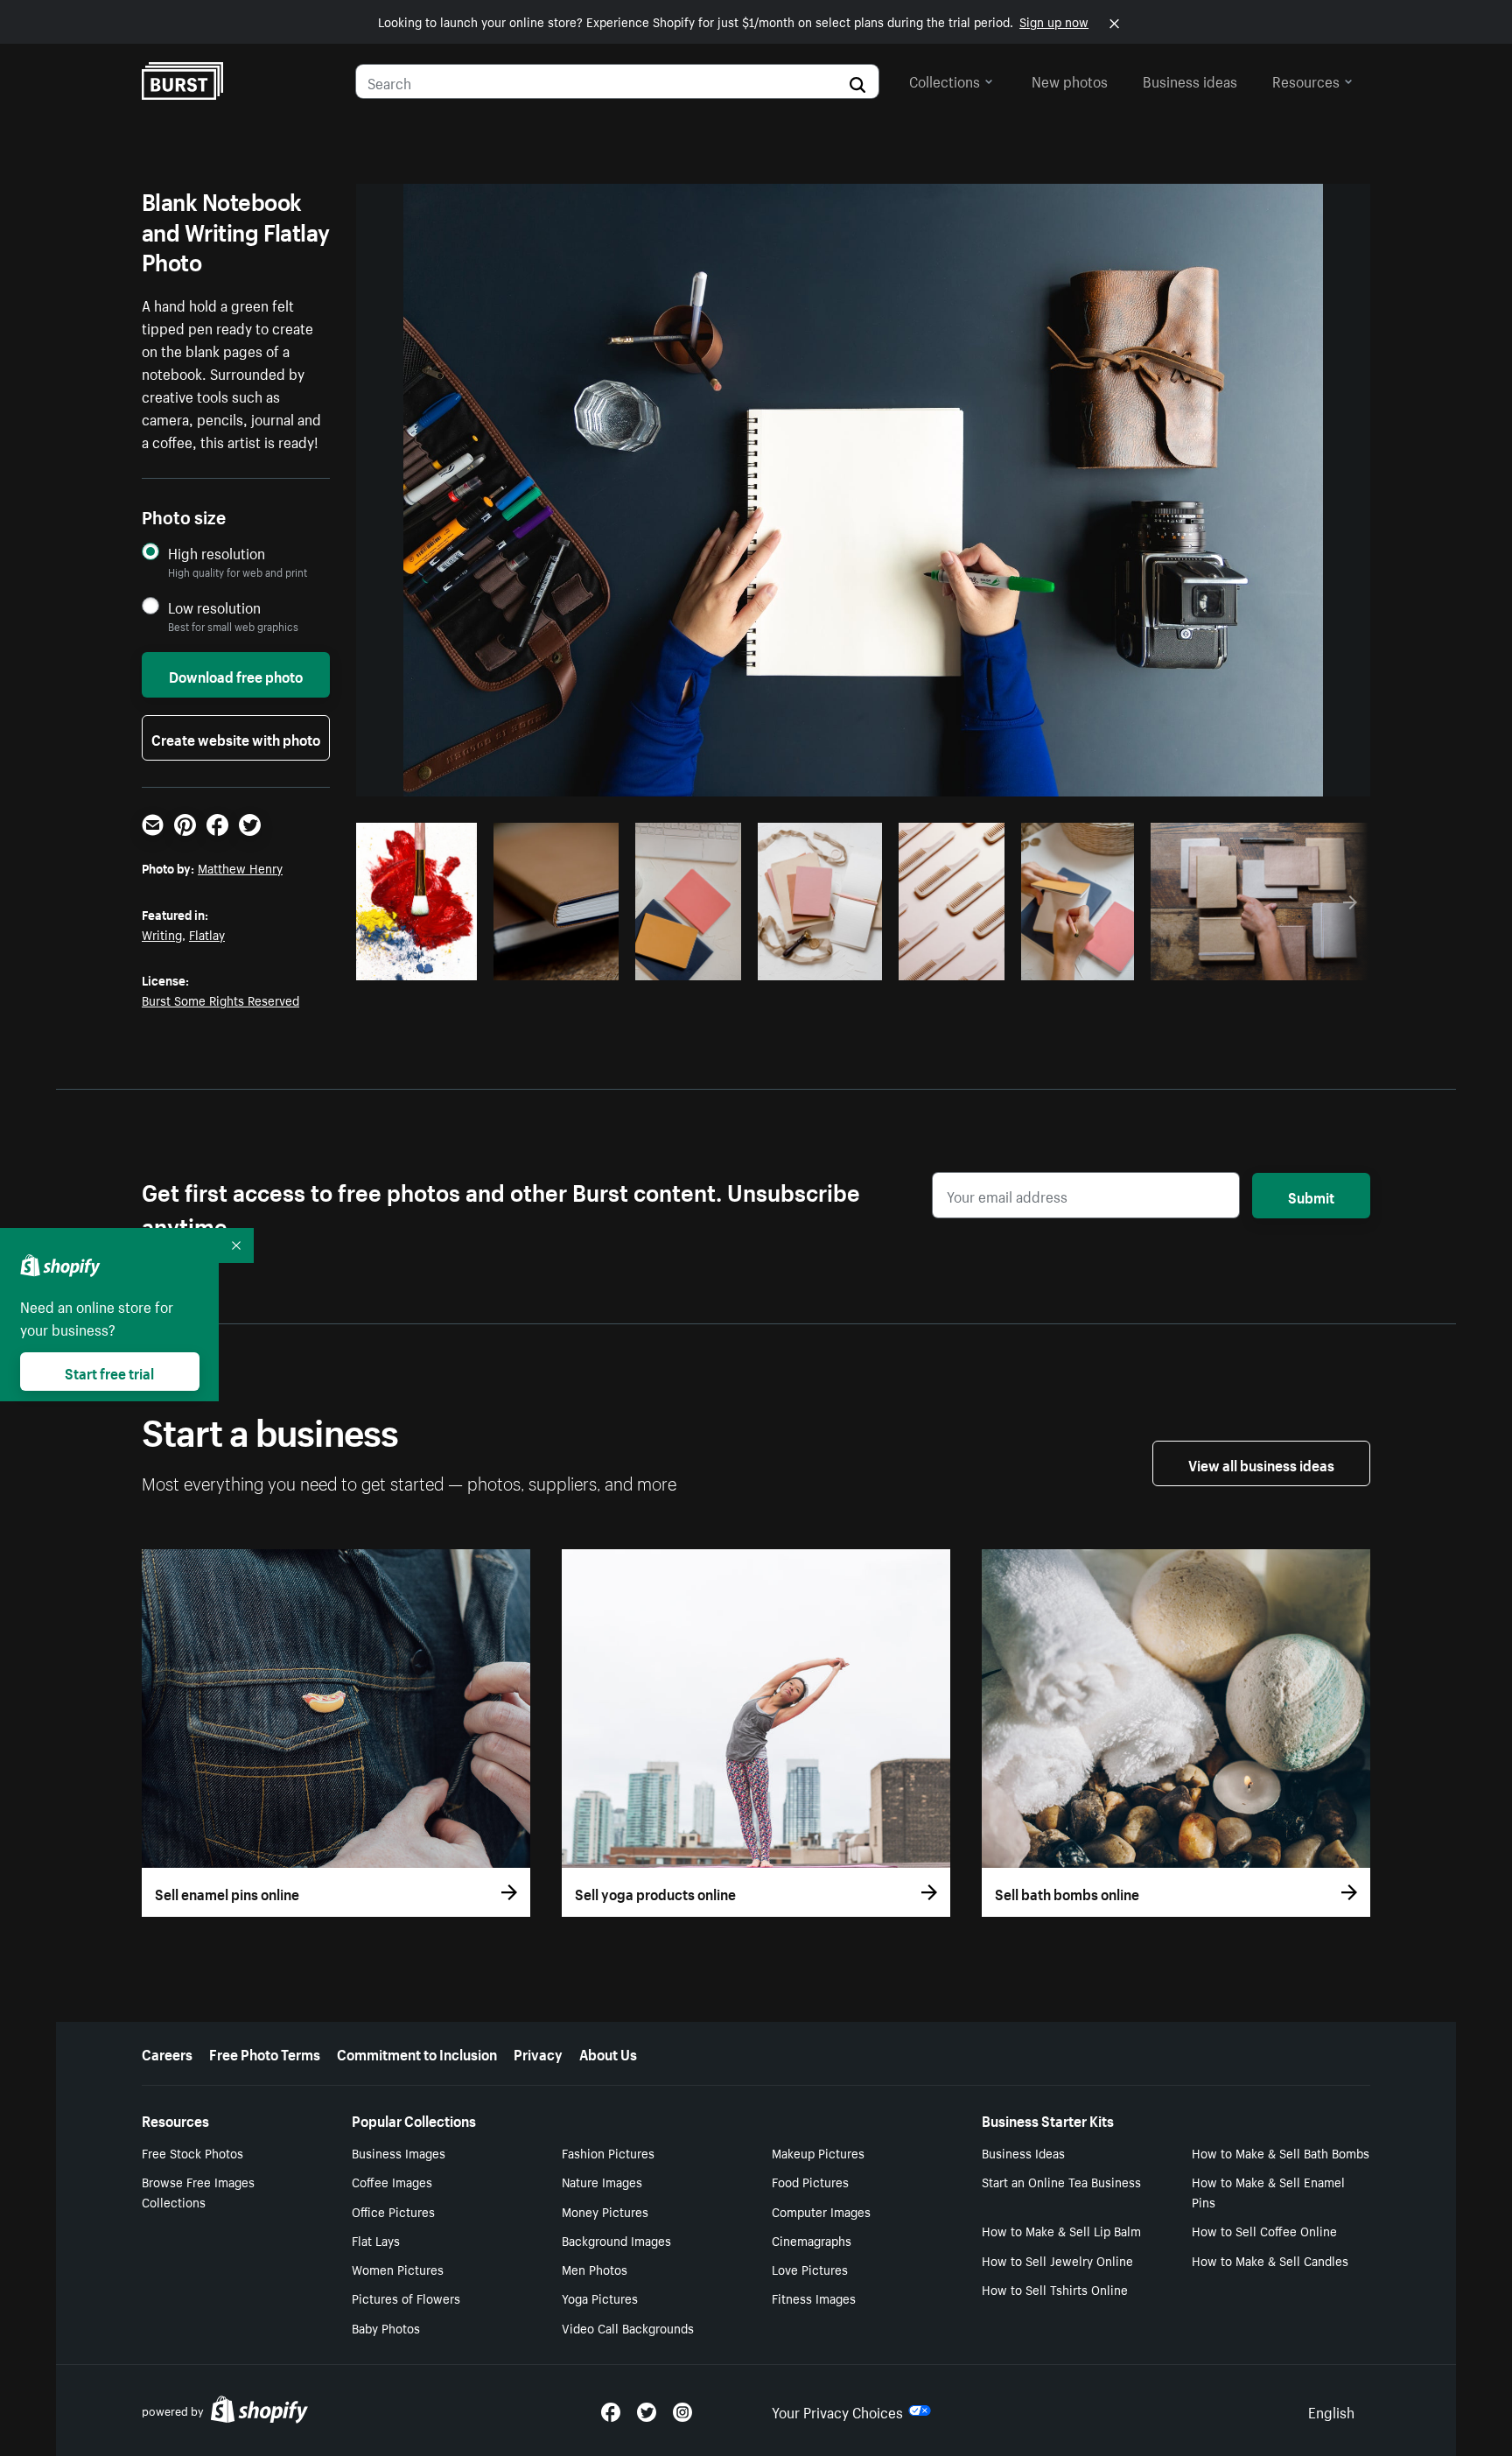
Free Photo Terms (265, 2053)
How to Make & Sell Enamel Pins (1268, 2191)
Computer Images (821, 2211)
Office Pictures (393, 2211)
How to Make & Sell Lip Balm (1061, 2230)
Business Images (399, 2152)
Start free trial (109, 1372)
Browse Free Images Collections (198, 2191)
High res (504, 962)
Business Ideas (1023, 2152)
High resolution (217, 553)
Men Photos (595, 2269)
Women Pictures (398, 2269)
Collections (945, 80)
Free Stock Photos (192, 2152)
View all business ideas (1261, 1463)
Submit (1311, 1196)
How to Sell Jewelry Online (1057, 2260)
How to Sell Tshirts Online (1055, 2289)
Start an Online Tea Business (1061, 2181)
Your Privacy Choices (837, 2410)
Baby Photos (386, 2327)
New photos (1070, 80)
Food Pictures (810, 2181)
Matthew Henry (240, 867)
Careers (167, 2053)
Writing (162, 934)
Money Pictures (605, 2211)
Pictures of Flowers (406, 2298)
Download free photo (236, 675)
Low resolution (214, 607)
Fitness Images (814, 2298)
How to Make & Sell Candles (1270, 2260)
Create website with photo (236, 738)
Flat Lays (376, 2240)
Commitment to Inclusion (417, 2053)
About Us (608, 2053)
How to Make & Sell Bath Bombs (1281, 2152)
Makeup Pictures (818, 2152)
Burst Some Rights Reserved (220, 1000)
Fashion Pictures (608, 2152)
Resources (1306, 80)
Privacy (538, 2053)
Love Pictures (810, 2269)
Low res (430, 962)
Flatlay (207, 934)
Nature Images (602, 2181)
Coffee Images (392, 2181)
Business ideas (1190, 80)
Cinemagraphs (812, 2240)
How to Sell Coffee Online (1264, 2230)
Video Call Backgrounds (628, 2327)
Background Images (616, 2240)
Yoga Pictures (600, 2298)
